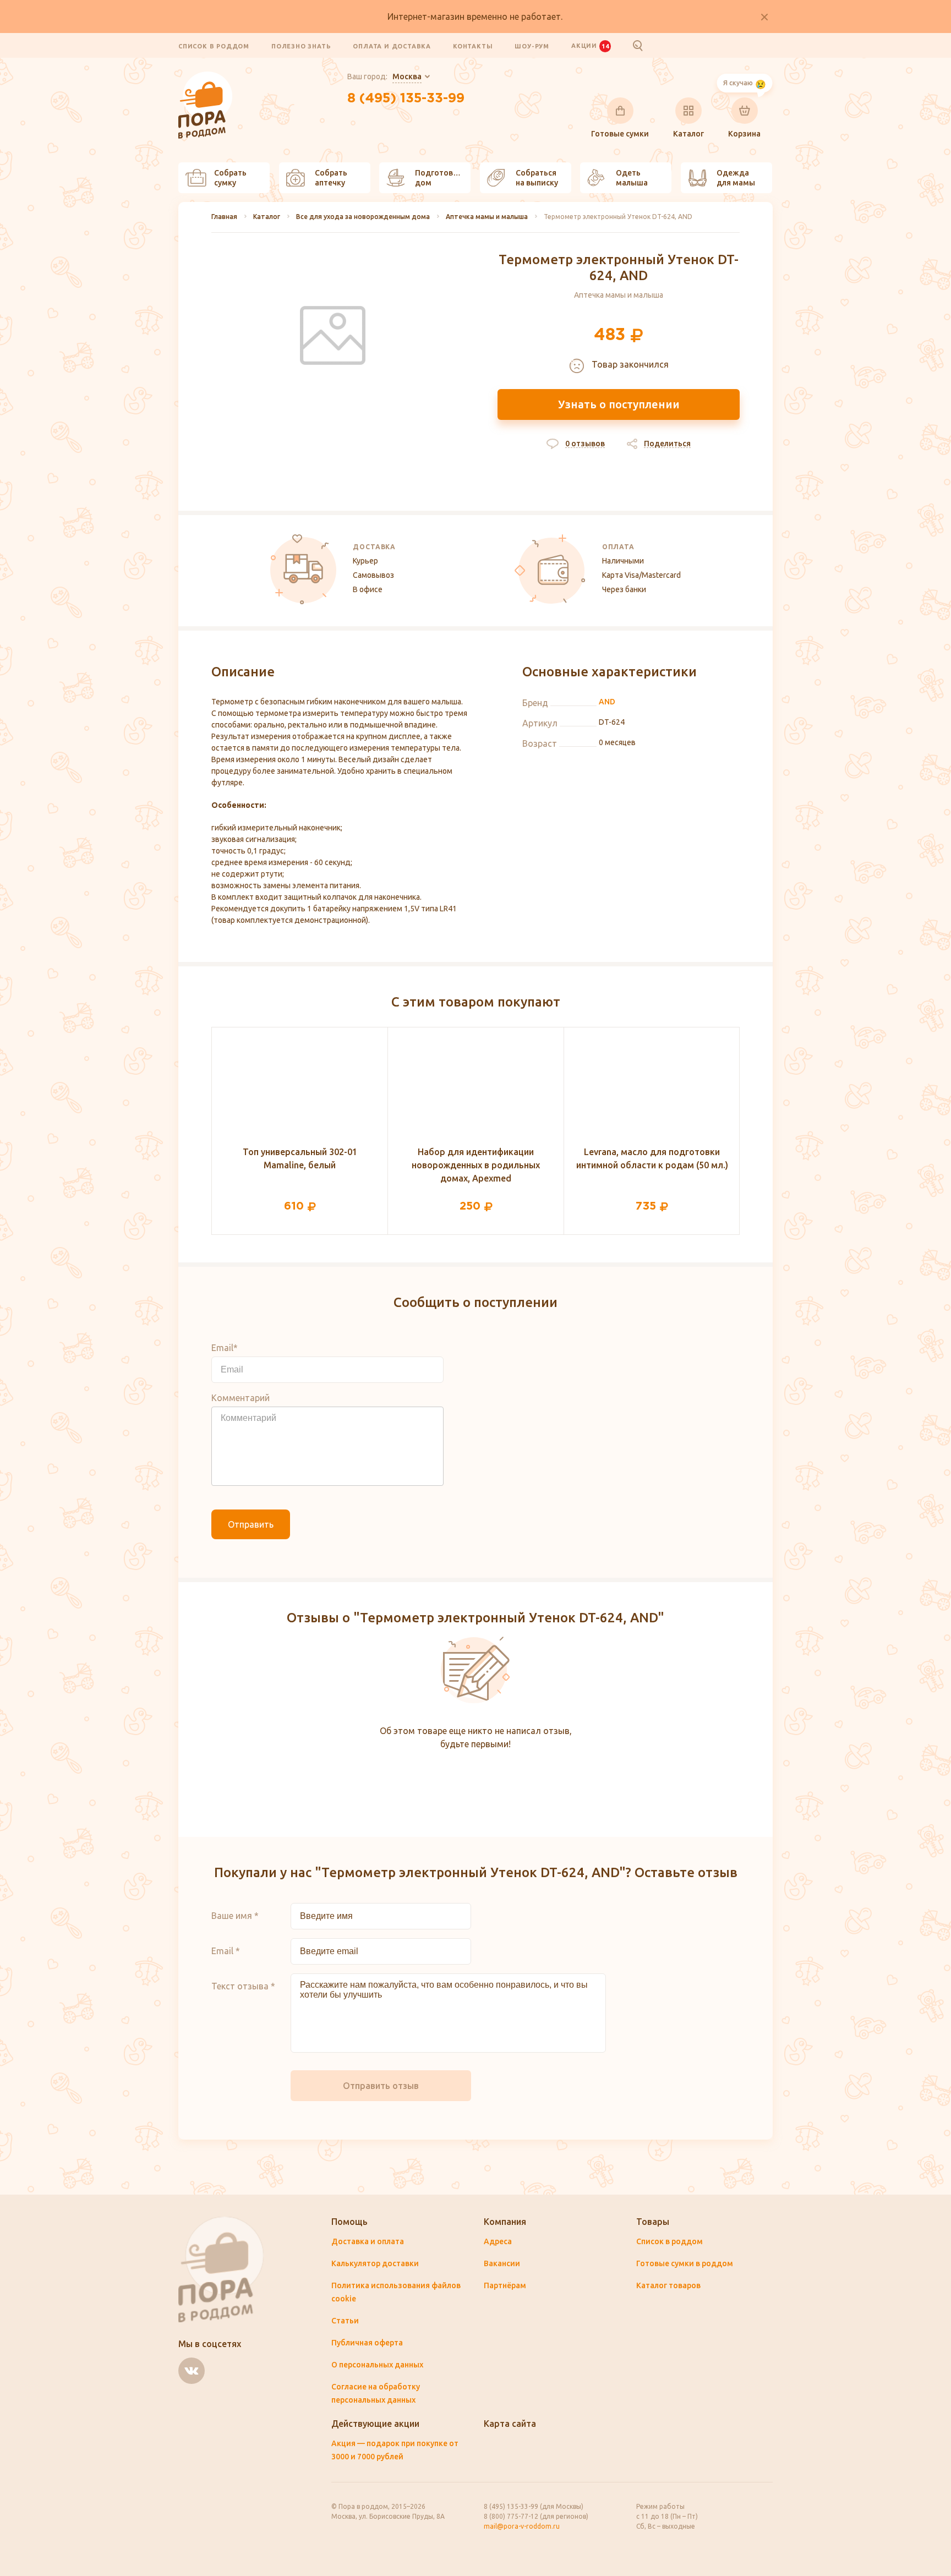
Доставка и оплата (368, 2241)
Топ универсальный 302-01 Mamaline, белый (300, 1158)
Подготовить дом (441, 178)
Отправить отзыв (381, 2086)
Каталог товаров (668, 2285)
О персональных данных (377, 2365)
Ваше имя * (235, 1916)
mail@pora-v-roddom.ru (522, 2526)
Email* (225, 1348)
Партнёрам (505, 2285)
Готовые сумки (620, 134)
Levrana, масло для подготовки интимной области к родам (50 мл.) (652, 1158)
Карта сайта (510, 2424)
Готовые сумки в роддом (685, 2263)
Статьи (345, 2321)
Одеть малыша (632, 178)
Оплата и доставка (392, 46)
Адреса (498, 2241)
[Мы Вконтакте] (192, 2371)
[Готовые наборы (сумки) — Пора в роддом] (206, 78)
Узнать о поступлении (619, 404)
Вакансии (502, 2263)
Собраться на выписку (537, 178)
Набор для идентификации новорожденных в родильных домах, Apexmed (476, 1165)
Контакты (473, 46)
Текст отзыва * (243, 1986)
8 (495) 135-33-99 (406, 99)
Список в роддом (214, 46)
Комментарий (241, 1398)
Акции (590, 46)
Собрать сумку (230, 178)
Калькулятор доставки (375, 2263)
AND (607, 702)
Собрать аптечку (331, 178)
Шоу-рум (532, 46)
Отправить (251, 1524)
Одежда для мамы (736, 178)
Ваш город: (384, 76)
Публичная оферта (367, 2343)
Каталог (688, 134)
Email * (226, 1951)
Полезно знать (301, 46)
